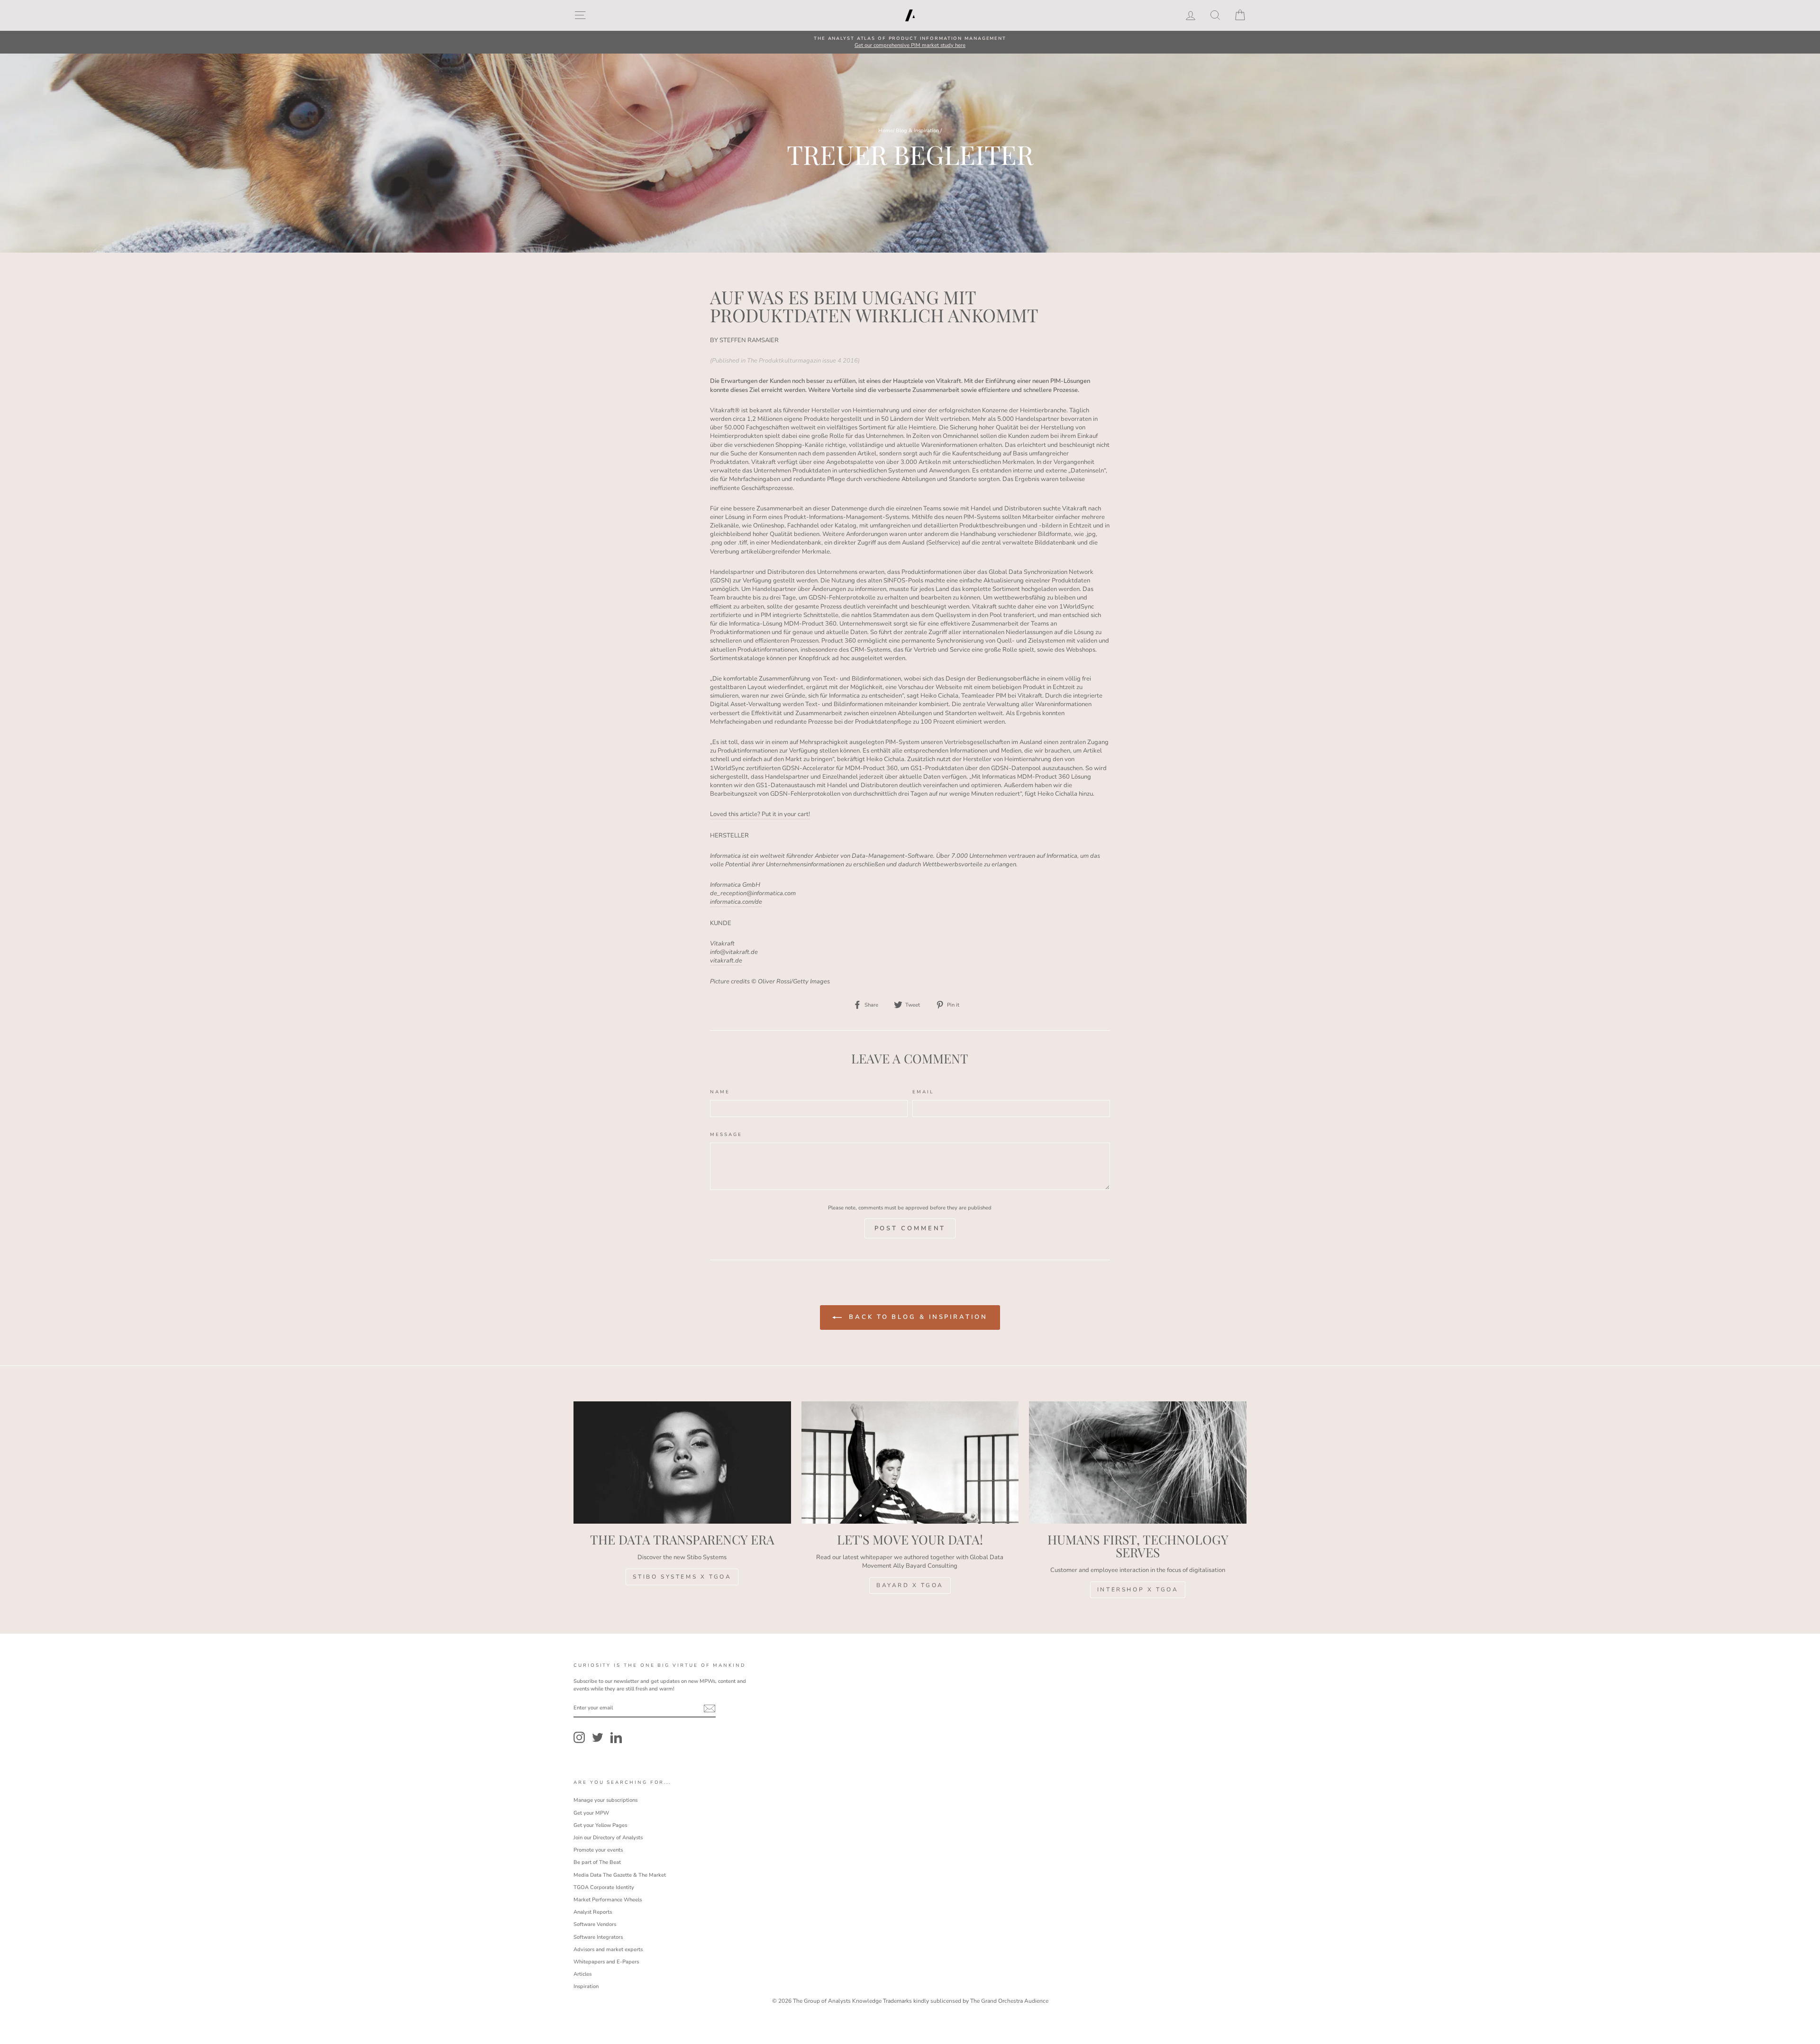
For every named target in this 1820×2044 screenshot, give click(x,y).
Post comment (910, 1228)
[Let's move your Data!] (910, 1463)
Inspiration (586, 1986)
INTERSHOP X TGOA (1138, 1590)
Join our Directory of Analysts (608, 1838)
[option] (910, 42)
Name (720, 1092)
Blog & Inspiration (917, 131)
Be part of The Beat (597, 1862)
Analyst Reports (593, 1912)
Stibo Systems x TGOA (682, 1577)
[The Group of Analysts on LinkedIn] (616, 1737)
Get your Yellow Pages (600, 1825)
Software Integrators (598, 1937)
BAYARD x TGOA (910, 1585)
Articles (582, 1974)
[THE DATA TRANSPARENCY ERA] (682, 1463)
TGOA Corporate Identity (604, 1887)
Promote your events (598, 1850)
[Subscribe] (710, 1708)
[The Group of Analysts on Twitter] (598, 1737)
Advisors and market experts (608, 1949)
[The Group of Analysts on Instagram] (579, 1737)
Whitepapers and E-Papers (606, 1962)
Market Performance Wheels (608, 1900)
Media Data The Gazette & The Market (620, 1875)
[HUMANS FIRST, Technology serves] (1138, 1463)
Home (886, 131)
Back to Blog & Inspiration (916, 1317)
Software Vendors (595, 1924)
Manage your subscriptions (605, 1800)
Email (923, 1092)
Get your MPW (591, 1813)
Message (726, 1134)
